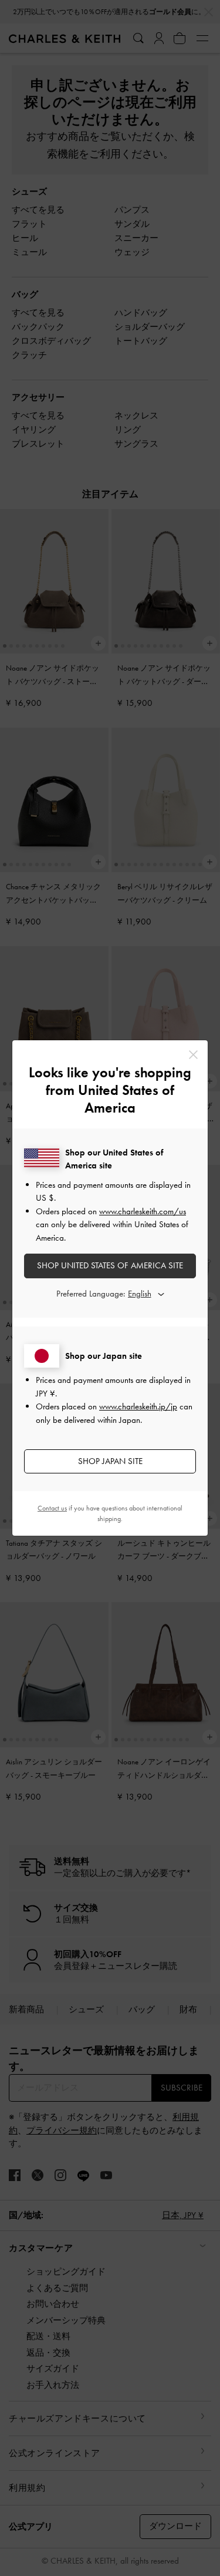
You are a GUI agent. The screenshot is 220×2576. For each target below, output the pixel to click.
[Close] (193, 1055)
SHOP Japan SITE (110, 1461)
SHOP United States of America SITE (110, 1265)
